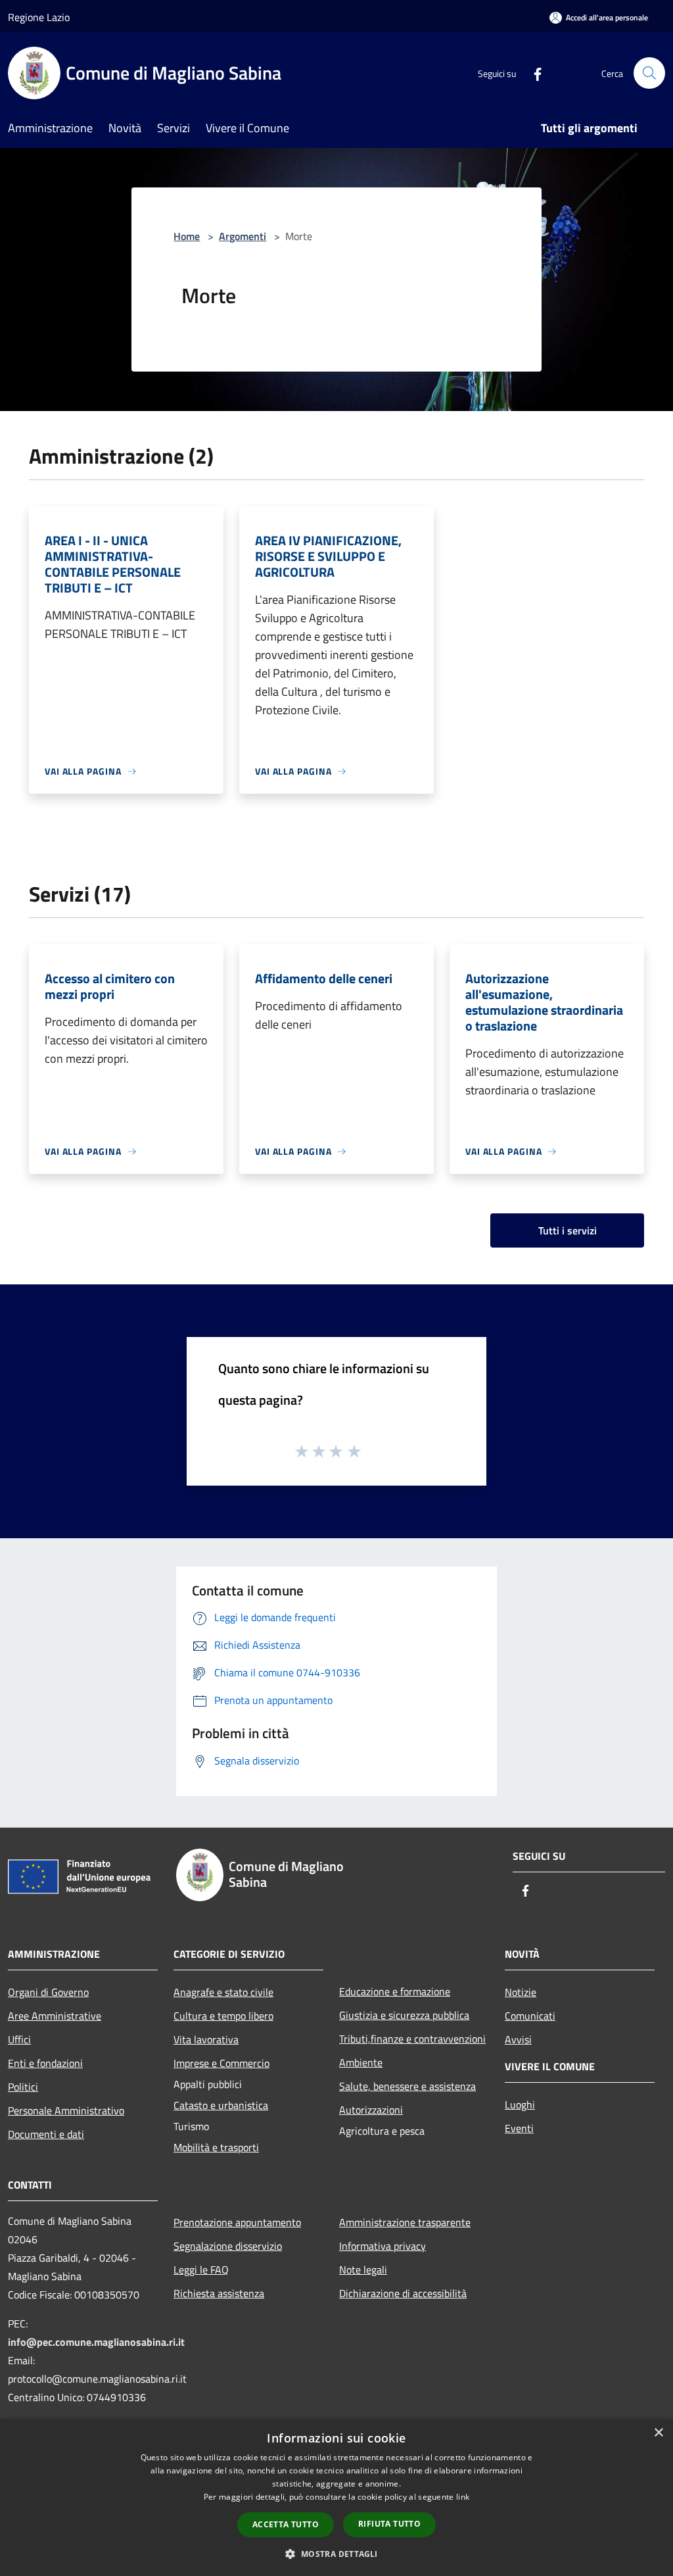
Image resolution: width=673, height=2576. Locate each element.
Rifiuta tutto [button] (389, 2524)
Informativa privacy (383, 2246)
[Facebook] (532, 73)
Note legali (363, 2270)
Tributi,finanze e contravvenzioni (412, 2039)
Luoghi (520, 2104)
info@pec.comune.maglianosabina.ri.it (96, 2342)
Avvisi (518, 2039)
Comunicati (530, 2016)
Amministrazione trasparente (405, 2222)
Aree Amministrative (55, 2016)
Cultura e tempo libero (223, 2016)
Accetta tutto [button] (286, 2524)
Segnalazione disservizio (228, 2246)
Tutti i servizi (568, 1230)
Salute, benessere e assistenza (407, 2086)
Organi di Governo (48, 1992)
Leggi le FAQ (201, 2270)
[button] (336, 2554)
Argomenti (243, 236)
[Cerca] (649, 73)
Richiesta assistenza (219, 2293)
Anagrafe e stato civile (223, 1992)
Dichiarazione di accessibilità (403, 2293)
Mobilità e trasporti (216, 2147)
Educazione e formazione (395, 1991)
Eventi (519, 2128)
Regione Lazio (39, 17)
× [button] (658, 2433)
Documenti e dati (46, 2134)
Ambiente (361, 2062)
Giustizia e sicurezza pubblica (404, 2015)
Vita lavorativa (206, 2039)
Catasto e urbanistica (221, 2105)
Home (187, 236)
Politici (23, 2087)
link (463, 2497)
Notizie (521, 1992)
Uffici (19, 2039)
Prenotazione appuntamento (237, 2222)
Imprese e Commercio (221, 2063)
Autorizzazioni (371, 2110)
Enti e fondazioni (45, 2063)
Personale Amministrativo (66, 2110)
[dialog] (336, 2497)
